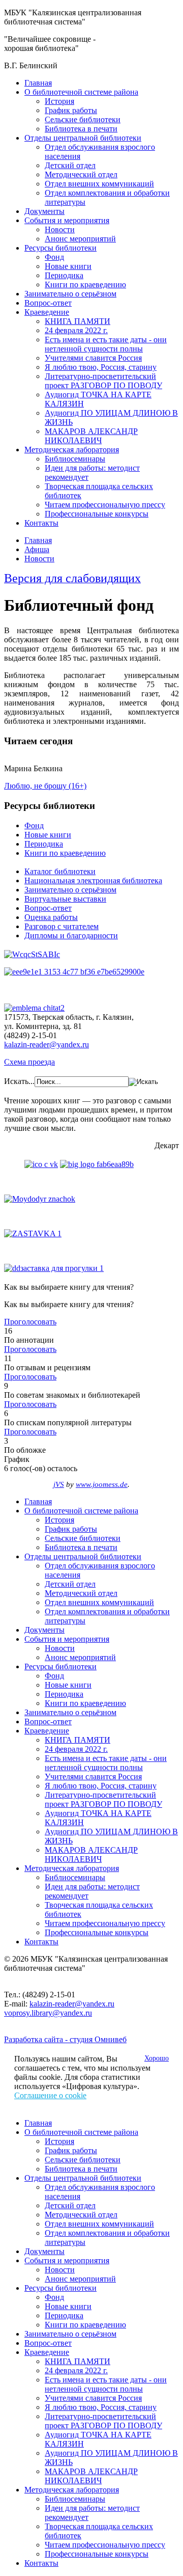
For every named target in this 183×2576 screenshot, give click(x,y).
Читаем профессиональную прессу (105, 505)
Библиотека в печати (81, 129)
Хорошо (157, 2058)
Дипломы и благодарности (71, 936)
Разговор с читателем (62, 926)
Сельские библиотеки (83, 119)
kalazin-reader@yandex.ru (47, 1045)
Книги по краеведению (85, 284)
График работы (71, 110)
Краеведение (47, 312)
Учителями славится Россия (93, 358)
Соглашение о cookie (50, 2095)
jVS (59, 1484)
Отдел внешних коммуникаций (99, 184)
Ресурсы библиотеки (60, 248)
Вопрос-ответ (48, 303)
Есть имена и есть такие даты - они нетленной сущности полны (106, 344)
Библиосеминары (75, 459)
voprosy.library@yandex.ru (48, 2013)
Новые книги (68, 266)
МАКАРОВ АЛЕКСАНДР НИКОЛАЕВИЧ (91, 436)
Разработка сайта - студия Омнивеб (65, 2039)
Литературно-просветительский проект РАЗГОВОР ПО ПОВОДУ (103, 381)
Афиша (37, 549)
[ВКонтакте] (41, 1164)
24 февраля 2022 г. (76, 330)
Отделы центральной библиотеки (83, 138)
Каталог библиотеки (60, 871)
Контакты (41, 523)
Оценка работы (51, 917)
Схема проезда (29, 1062)
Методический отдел (81, 174)
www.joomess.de (102, 1484)
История (59, 101)
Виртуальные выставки (65, 899)
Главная (38, 83)
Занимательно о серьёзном (70, 294)
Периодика (64, 275)
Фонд (54, 257)
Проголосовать (30, 1322)
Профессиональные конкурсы (97, 514)
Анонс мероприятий (80, 239)
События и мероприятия (67, 220)
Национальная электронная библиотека (93, 880)
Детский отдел (70, 165)
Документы (44, 211)
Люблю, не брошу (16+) (45, 786)
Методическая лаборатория (72, 450)
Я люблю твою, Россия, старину (101, 367)
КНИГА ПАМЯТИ (78, 321)
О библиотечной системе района (81, 92)
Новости (60, 229)
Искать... (19, 1081)
